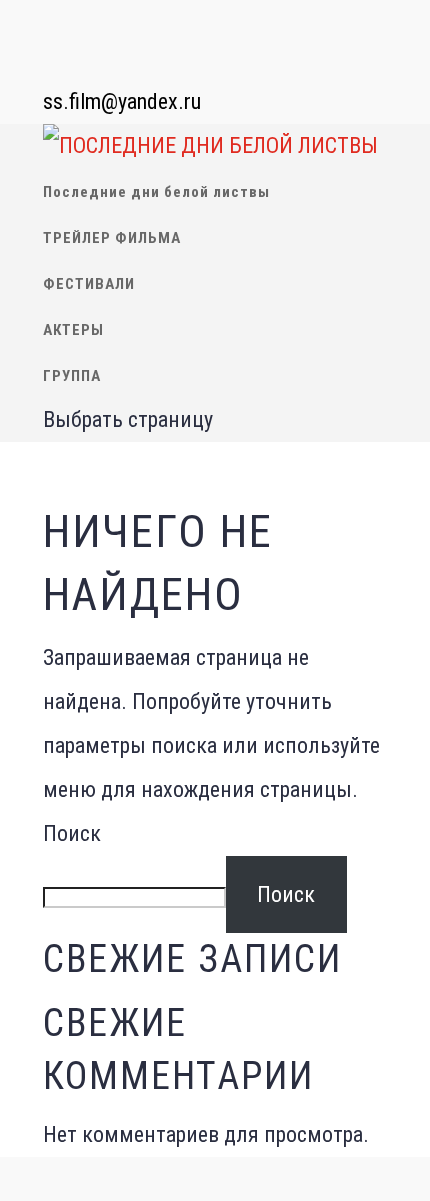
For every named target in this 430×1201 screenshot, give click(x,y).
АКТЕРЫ (73, 330)
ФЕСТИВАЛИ (89, 284)
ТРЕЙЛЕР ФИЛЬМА (112, 238)
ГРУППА (72, 376)
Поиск (72, 833)
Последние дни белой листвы (156, 192)
